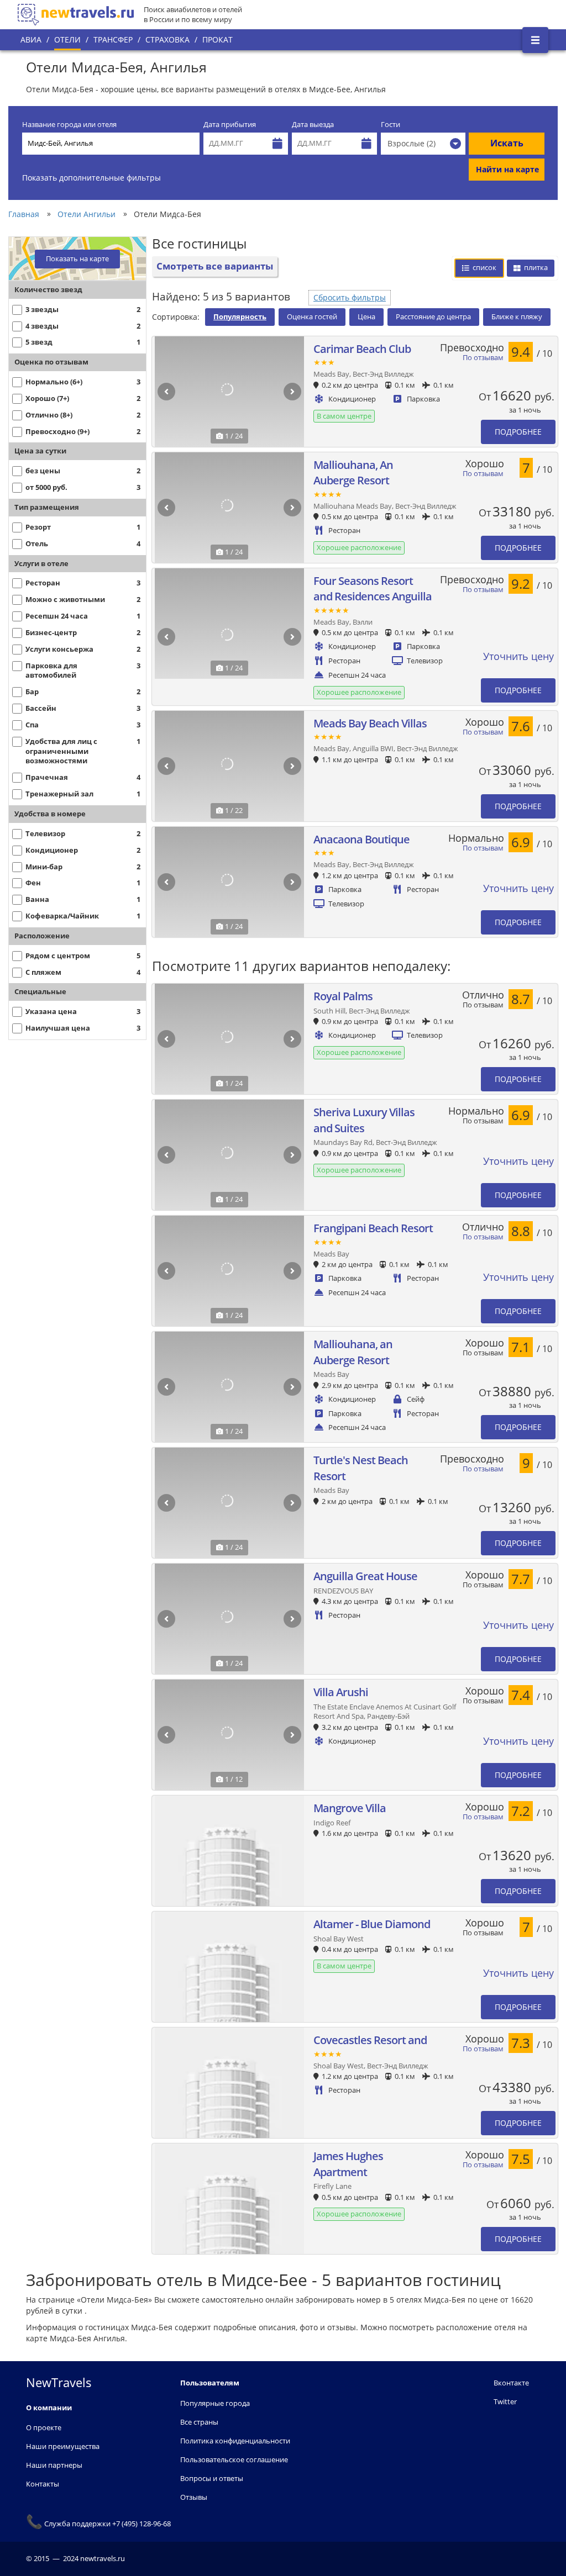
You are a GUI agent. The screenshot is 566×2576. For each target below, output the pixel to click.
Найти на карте (507, 169)
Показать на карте (77, 259)
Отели (67, 39)
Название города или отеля (69, 125)
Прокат (218, 39)
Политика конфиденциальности (235, 2441)
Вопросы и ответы (212, 2478)
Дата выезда (313, 125)
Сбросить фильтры (350, 297)
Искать (507, 143)
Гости (391, 125)
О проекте (44, 2427)
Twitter (505, 2401)
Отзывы (194, 2497)
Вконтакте (511, 2383)
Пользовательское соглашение (234, 2459)
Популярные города (215, 2403)
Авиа (31, 39)
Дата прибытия (230, 125)
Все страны (199, 2422)
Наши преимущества (63, 2446)
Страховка (167, 39)
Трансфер (113, 39)
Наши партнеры (54, 2465)
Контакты (43, 2484)
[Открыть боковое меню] (535, 40)
